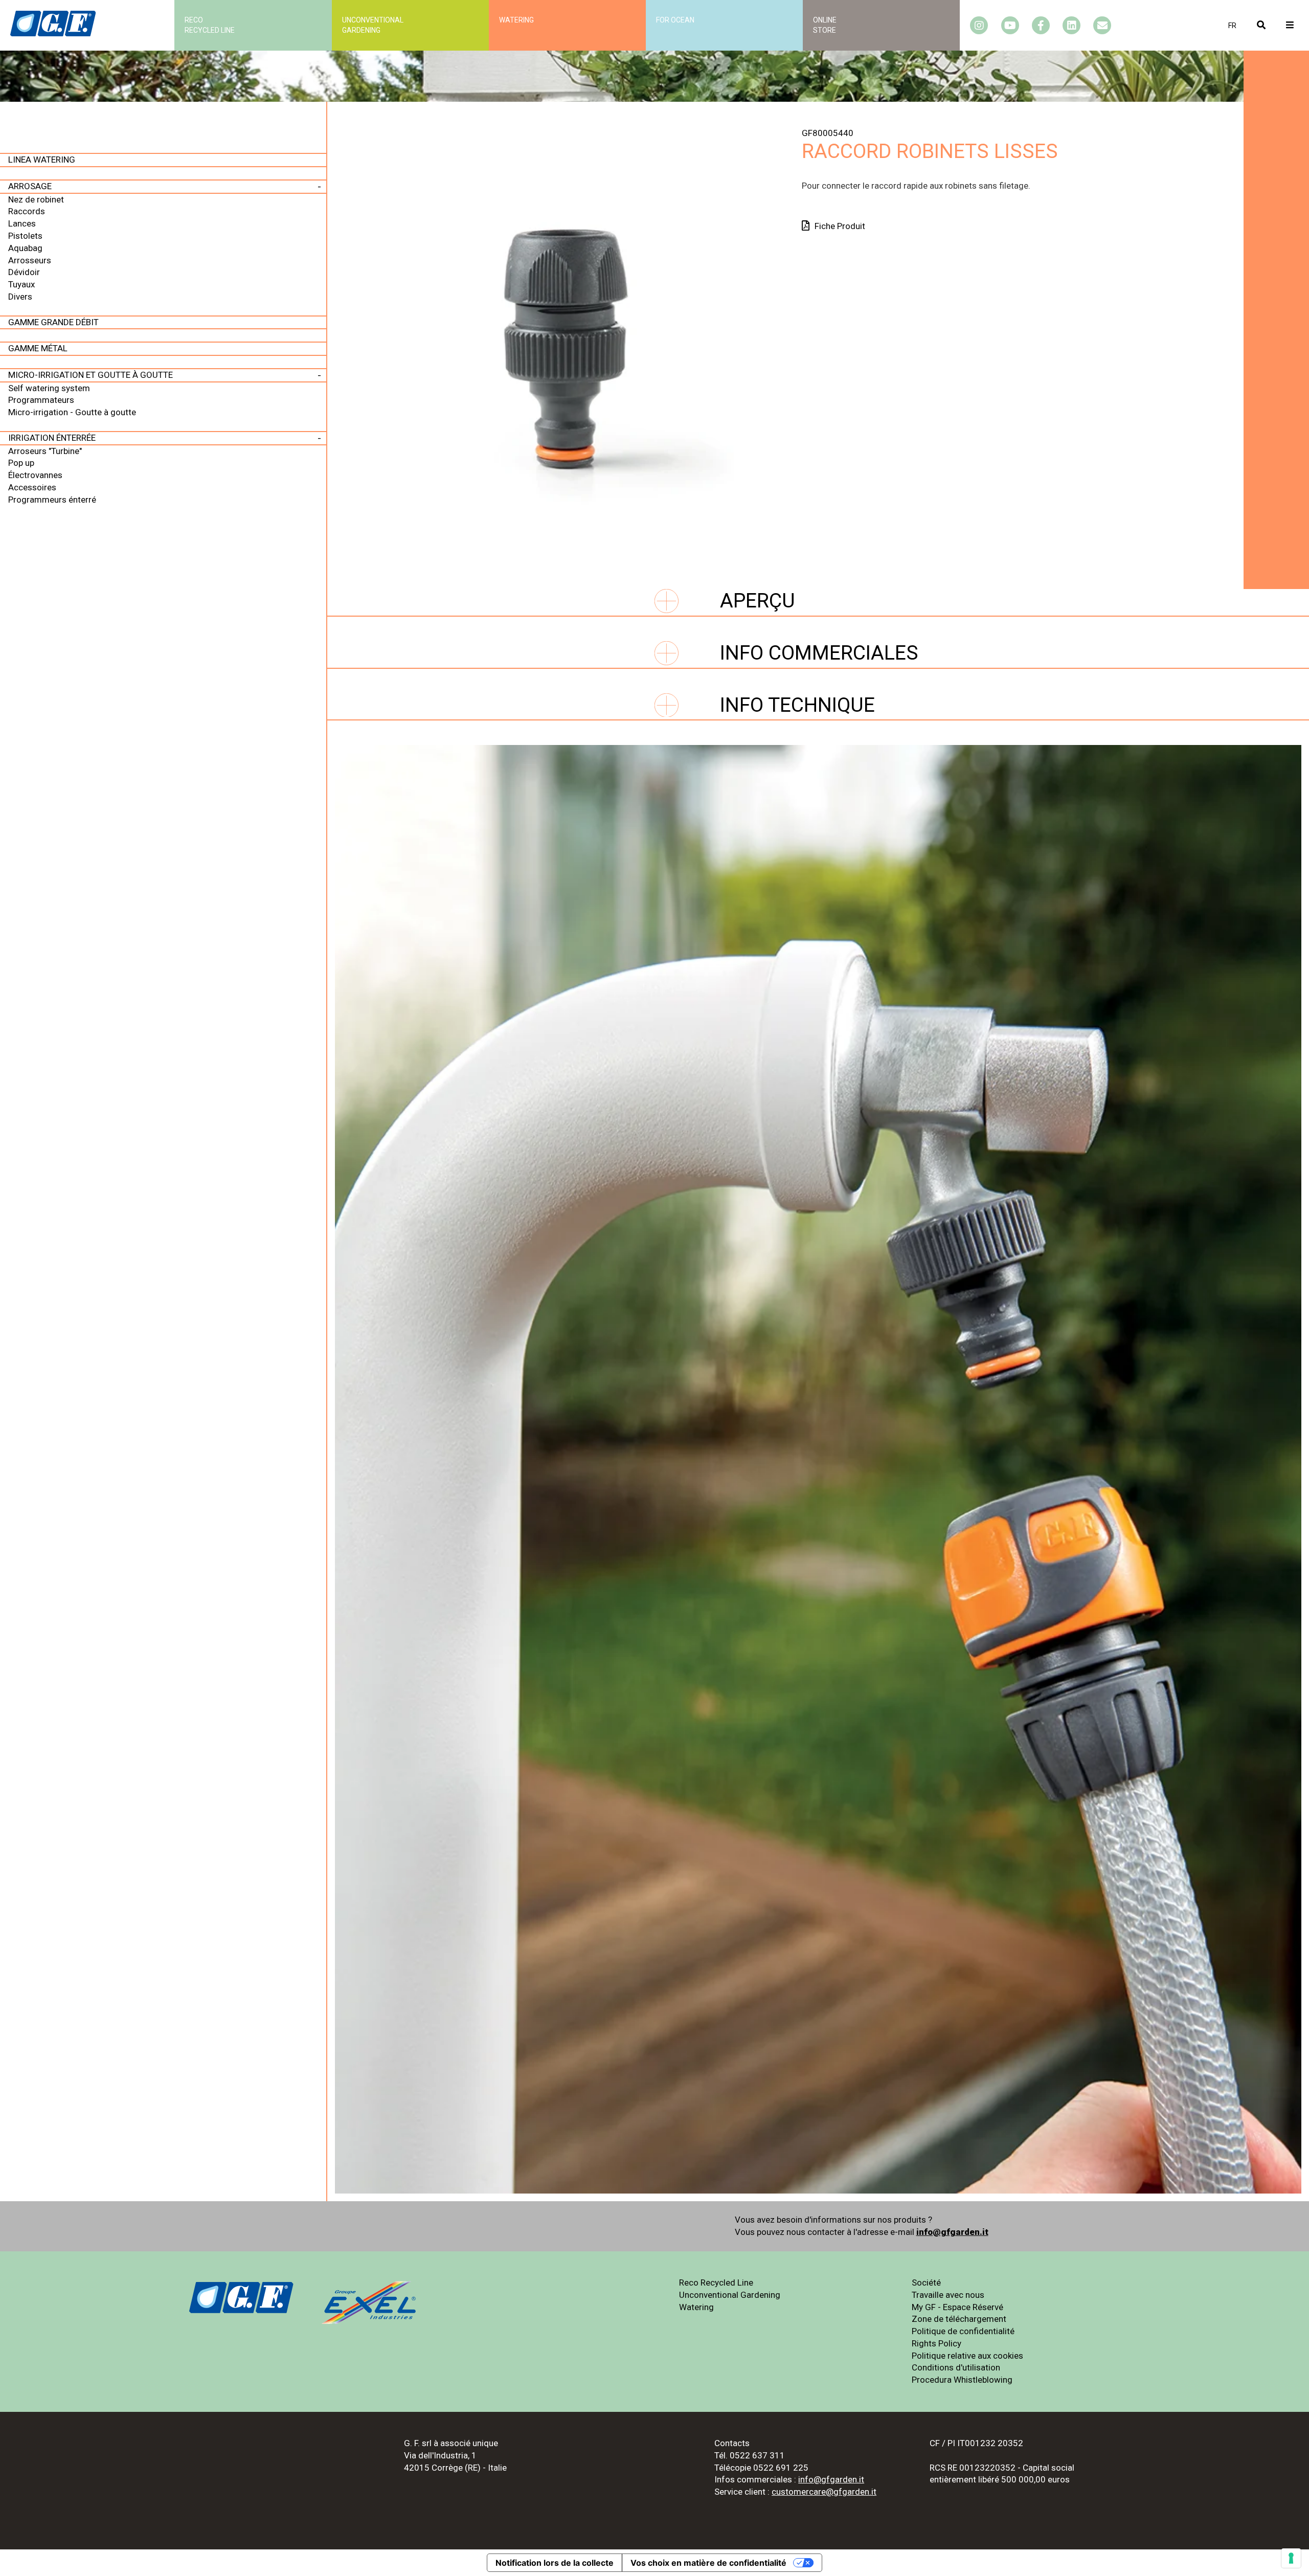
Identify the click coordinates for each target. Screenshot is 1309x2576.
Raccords (27, 211)
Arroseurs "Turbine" (45, 451)
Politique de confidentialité (963, 2331)
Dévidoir (24, 272)
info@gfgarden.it (952, 2232)
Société (926, 2283)
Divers (20, 297)
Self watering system (49, 388)
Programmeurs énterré (52, 500)
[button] (1232, 26)
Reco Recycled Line (716, 2283)
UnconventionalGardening (373, 25)
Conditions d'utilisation (956, 2367)
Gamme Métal (38, 348)
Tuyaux (21, 284)
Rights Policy (936, 2343)
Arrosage (30, 186)
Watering (516, 20)
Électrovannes (35, 475)
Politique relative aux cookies (967, 2356)
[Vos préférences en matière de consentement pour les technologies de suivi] (1291, 2558)
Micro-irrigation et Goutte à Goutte (91, 375)
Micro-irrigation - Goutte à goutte (72, 412)
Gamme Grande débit (53, 322)
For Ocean (675, 20)
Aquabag (25, 248)
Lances (22, 223)
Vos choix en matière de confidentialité (708, 2563)
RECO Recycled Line (210, 25)
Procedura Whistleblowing (962, 2380)
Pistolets (25, 236)
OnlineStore (825, 25)
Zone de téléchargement (959, 2319)
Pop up (21, 463)
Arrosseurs (30, 260)
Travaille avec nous (948, 2295)
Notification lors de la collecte (555, 2563)
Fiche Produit (840, 226)
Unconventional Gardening (730, 2295)
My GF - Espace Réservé (957, 2307)
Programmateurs (41, 400)
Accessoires (32, 487)
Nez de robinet (36, 199)
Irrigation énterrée (52, 438)
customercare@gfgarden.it (824, 2492)
